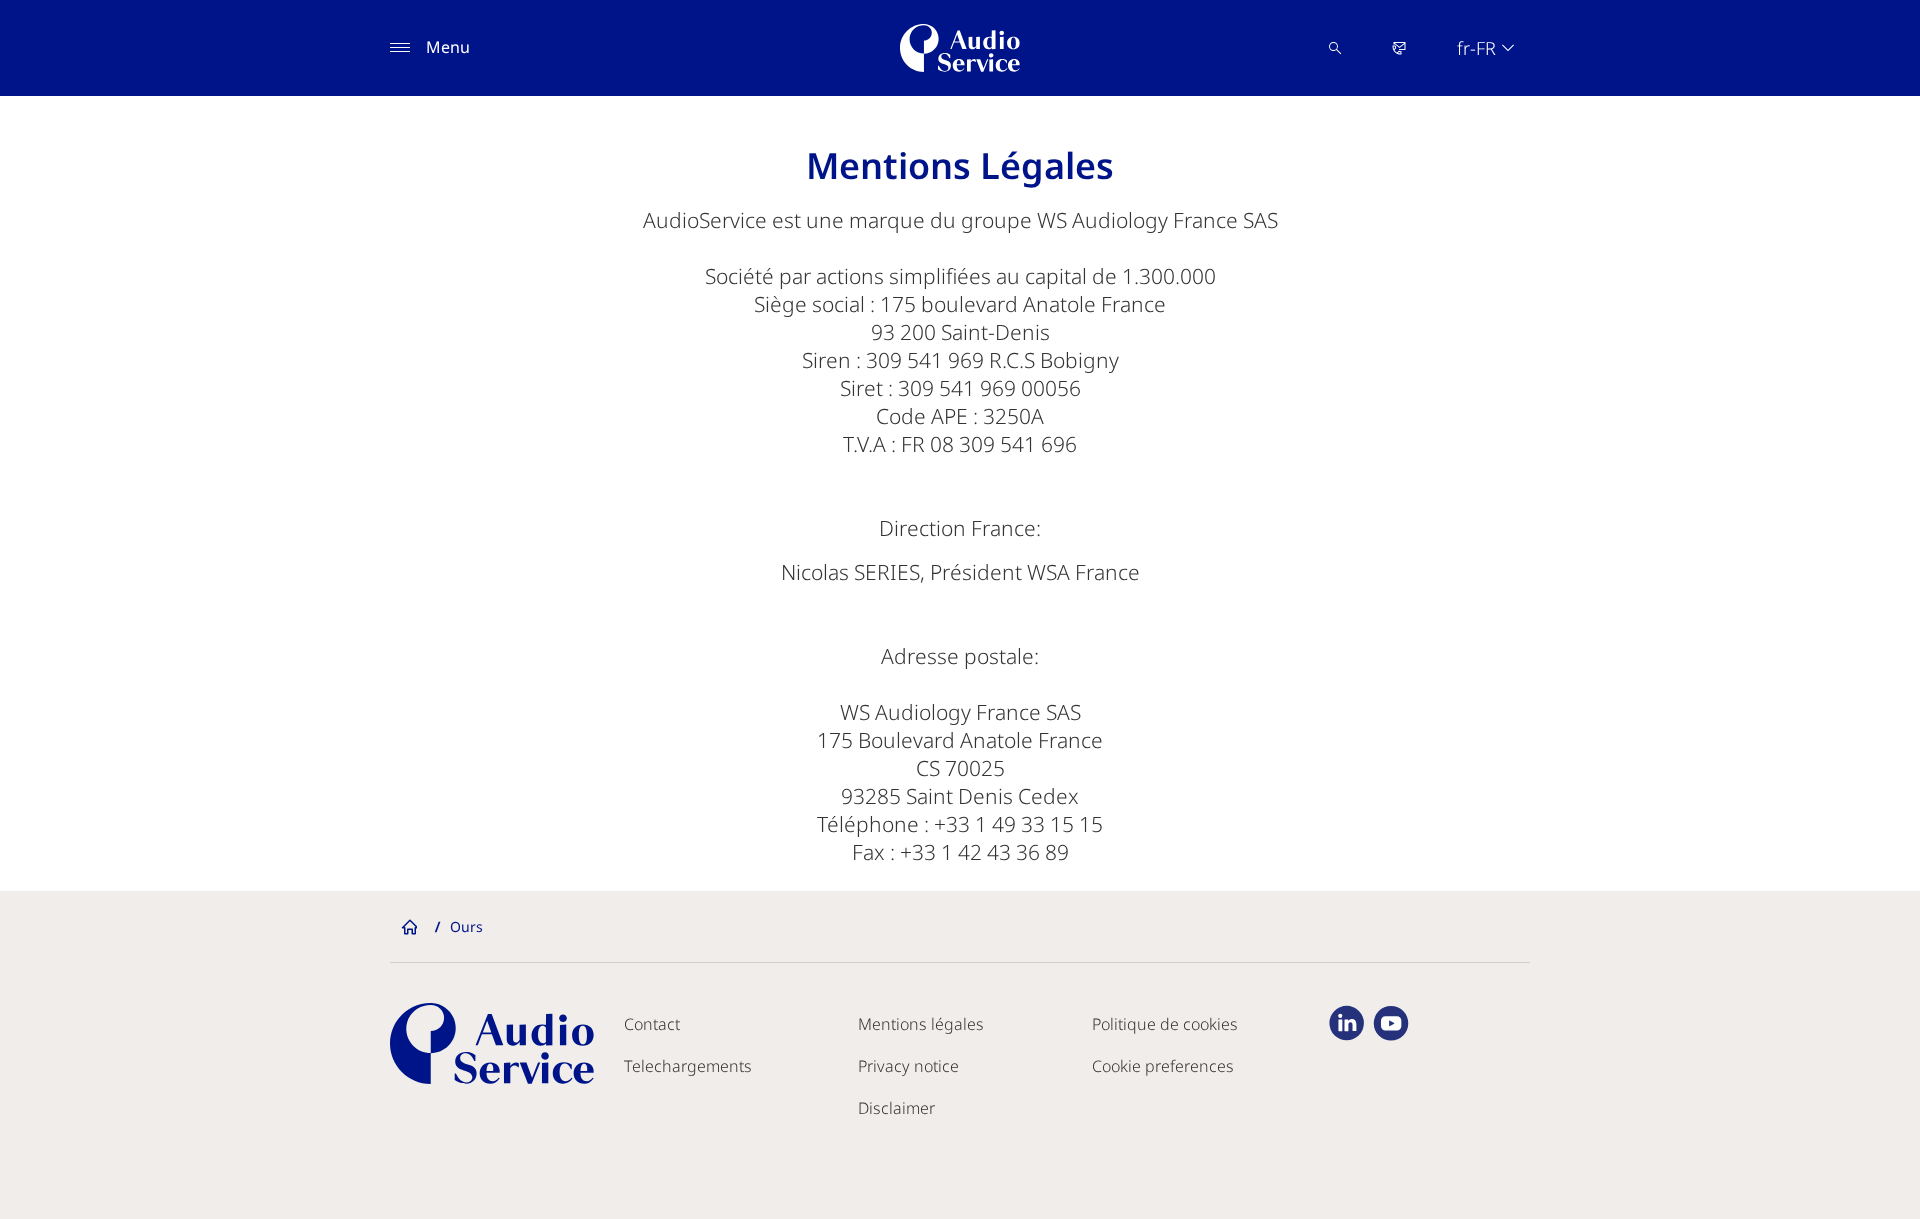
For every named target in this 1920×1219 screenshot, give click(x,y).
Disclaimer (896, 1108)
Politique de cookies (1165, 1024)
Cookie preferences (1163, 1066)
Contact (652, 1024)
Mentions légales (921, 1024)
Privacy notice (908, 1066)
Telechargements (688, 1066)
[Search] (1335, 48)
